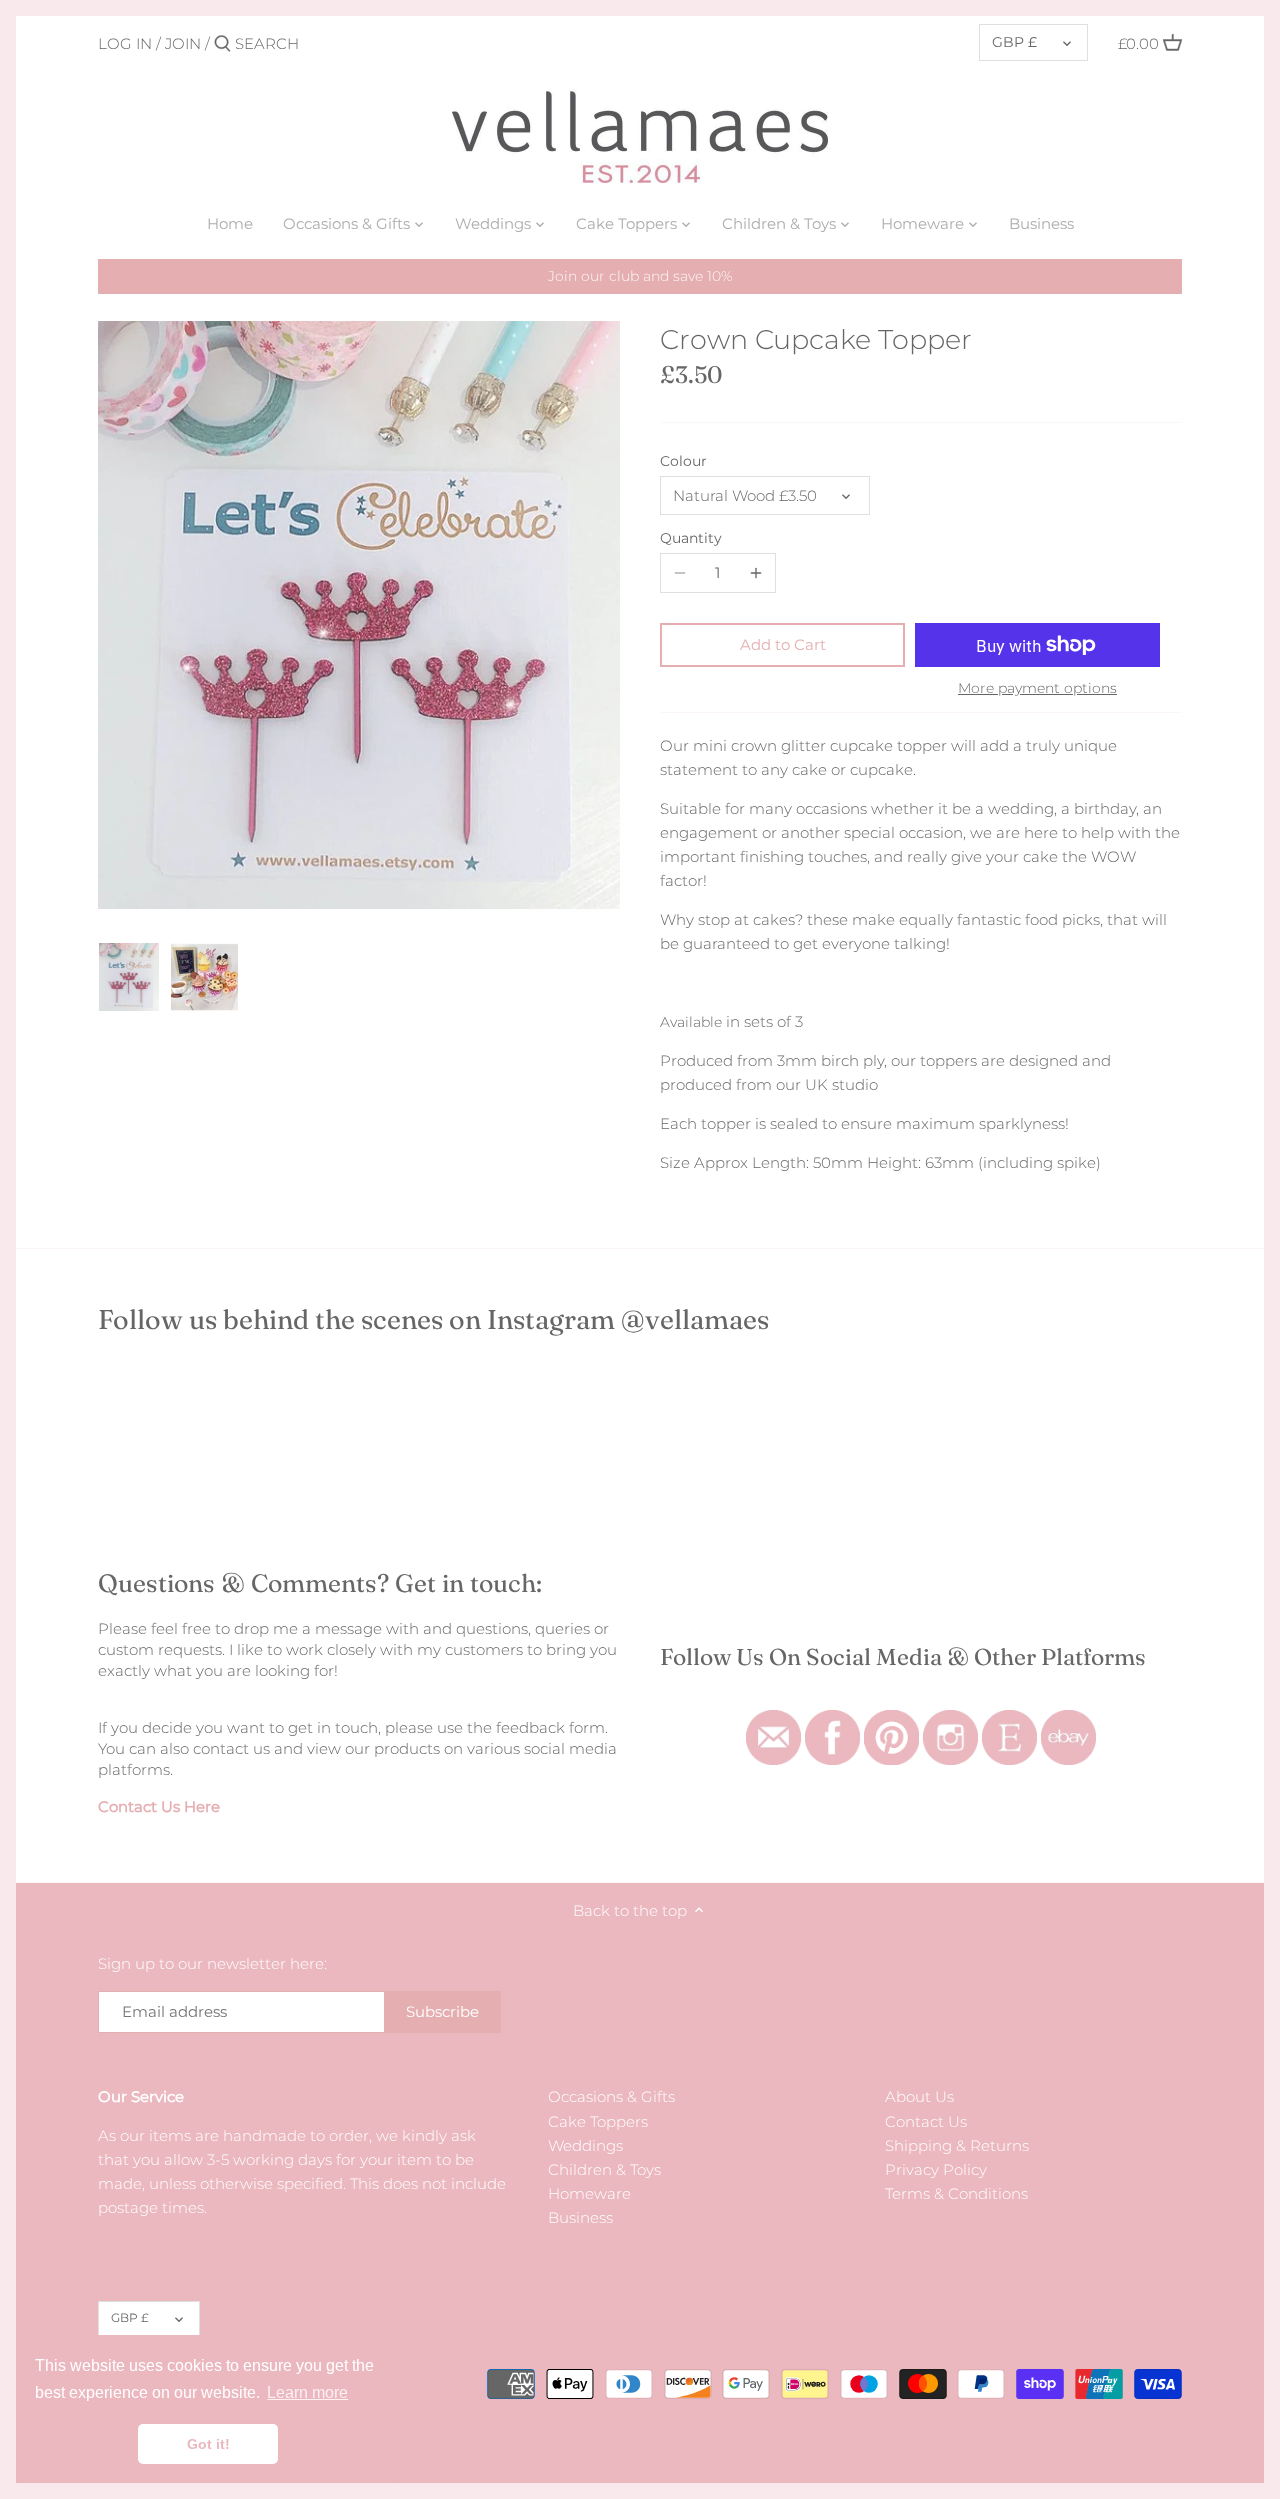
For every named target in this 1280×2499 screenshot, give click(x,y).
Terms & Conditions (956, 2193)
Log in (125, 43)
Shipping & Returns (957, 2145)
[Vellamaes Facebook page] (832, 1720)
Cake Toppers (598, 2121)
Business (580, 2217)
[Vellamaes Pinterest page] (891, 1720)
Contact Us (926, 2121)
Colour (683, 461)
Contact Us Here (159, 1806)
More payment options (1037, 688)
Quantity (691, 538)
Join (183, 43)
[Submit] (222, 44)
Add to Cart (783, 644)
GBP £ (1014, 42)
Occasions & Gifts (611, 2096)
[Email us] (773, 1720)
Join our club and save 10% (640, 276)
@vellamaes (695, 1319)
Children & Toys (604, 2169)
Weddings (585, 2145)
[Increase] (756, 573)
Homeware (589, 2193)
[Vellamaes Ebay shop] (1068, 1720)
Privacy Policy (936, 2169)
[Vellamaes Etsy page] (1009, 1720)
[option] (129, 977)
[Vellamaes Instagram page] (950, 1720)
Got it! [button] (208, 2444)
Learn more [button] (307, 2392)
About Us (919, 2096)
